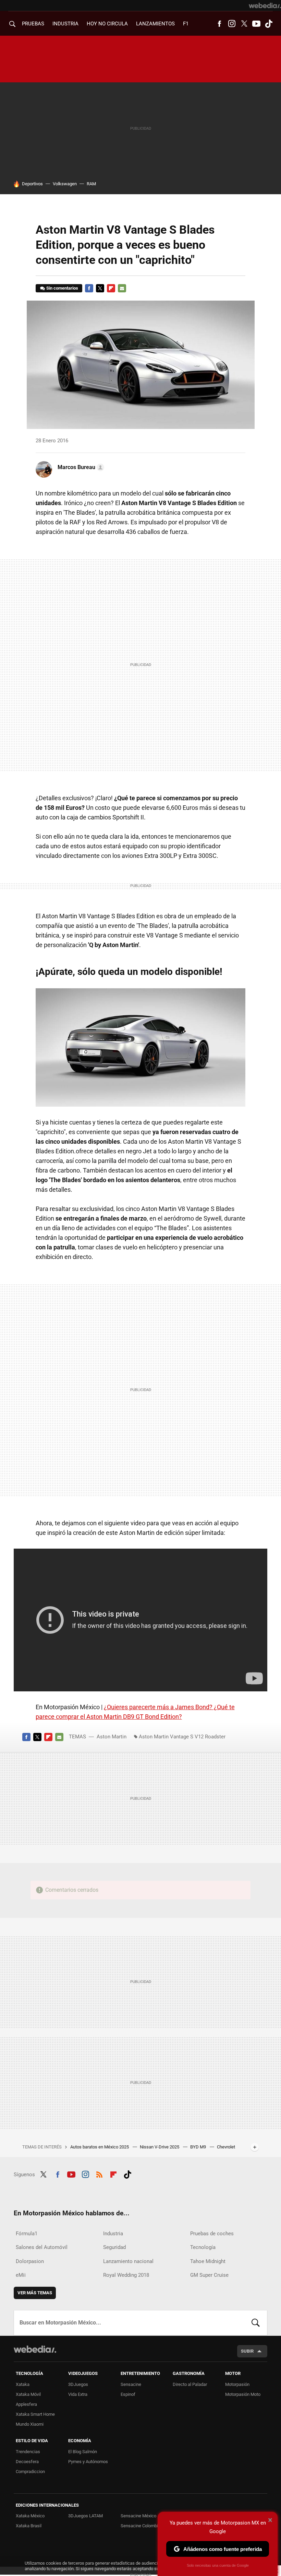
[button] (80, 467)
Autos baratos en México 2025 (100, 2147)
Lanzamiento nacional (128, 2261)
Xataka (23, 2384)
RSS (99, 2173)
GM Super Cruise (209, 2275)
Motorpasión (237, 2384)
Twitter (244, 24)
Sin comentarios (62, 288)
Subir (247, 2351)
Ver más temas (35, 2293)
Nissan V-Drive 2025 (160, 2147)
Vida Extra (78, 2394)
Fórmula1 (27, 2234)
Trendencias (28, 2452)
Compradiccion (30, 2472)
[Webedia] (265, 5)
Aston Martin (112, 1737)
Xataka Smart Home (35, 2414)
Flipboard (111, 288)
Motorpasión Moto (243, 2394)
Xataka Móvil (28, 2394)
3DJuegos (78, 2384)
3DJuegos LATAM (85, 2516)
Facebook (219, 24)
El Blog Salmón (83, 2452)
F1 (186, 24)
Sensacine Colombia (140, 2526)
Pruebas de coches (212, 2234)
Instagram (232, 24)
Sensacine (131, 2384)
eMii (21, 2275)
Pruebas (33, 24)
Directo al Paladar (190, 2384)
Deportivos (32, 184)
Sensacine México (138, 2516)
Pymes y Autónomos (88, 2462)
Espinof (128, 2394)
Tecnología (203, 2247)
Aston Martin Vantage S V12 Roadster (182, 1737)
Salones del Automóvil (42, 2247)
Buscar (256, 2323)
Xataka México (30, 2516)
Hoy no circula (107, 24)
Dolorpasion (30, 2261)
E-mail (122, 288)
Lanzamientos (155, 24)
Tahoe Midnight (208, 2261)
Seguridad (114, 2247)
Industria (65, 24)
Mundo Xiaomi (30, 2424)
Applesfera (26, 2404)
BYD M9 (199, 2147)
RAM (91, 184)
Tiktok (269, 24)
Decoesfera (27, 2462)
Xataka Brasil (29, 2526)
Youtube (256, 24)
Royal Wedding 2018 (126, 2275)
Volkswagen (65, 184)
